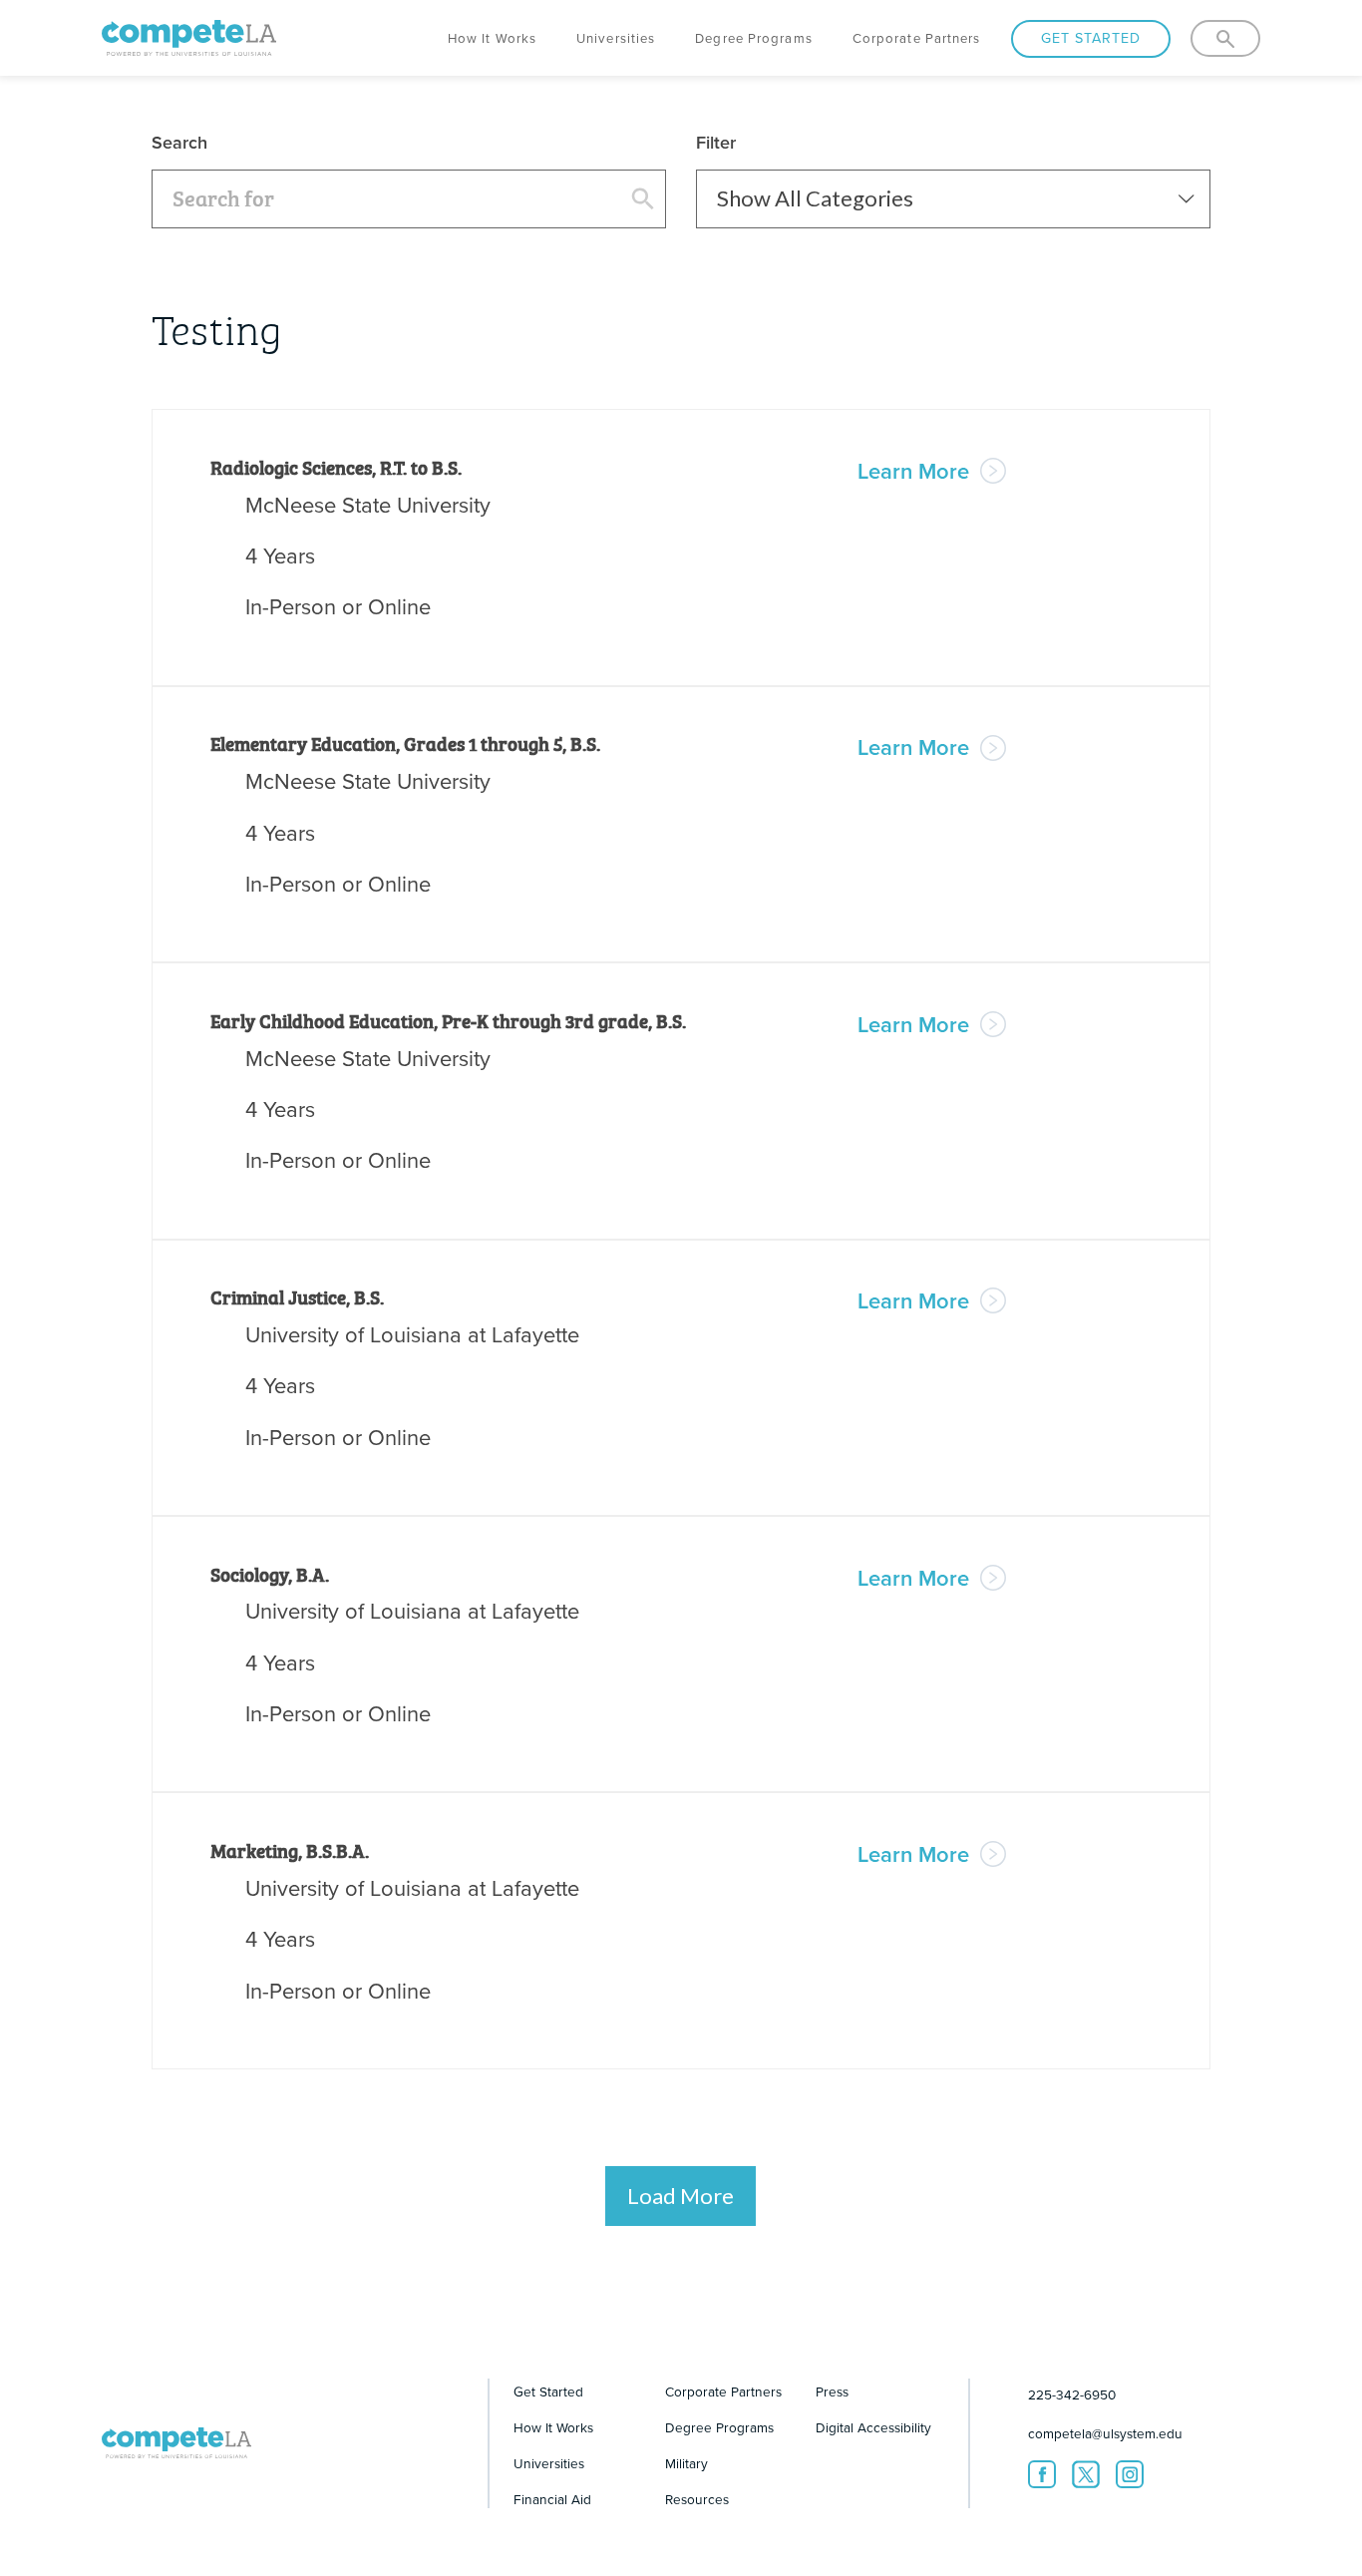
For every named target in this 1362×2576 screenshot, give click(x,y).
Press (832, 2392)
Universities (616, 39)
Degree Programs (754, 39)
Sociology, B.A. (270, 1573)
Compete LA (189, 35)
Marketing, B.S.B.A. (290, 1849)
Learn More (916, 472)
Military (686, 2464)
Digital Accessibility (873, 2428)
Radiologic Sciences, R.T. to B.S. (336, 466)
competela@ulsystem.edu (1105, 2434)
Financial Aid (552, 2500)
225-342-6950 (1072, 2395)
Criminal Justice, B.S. (297, 1296)
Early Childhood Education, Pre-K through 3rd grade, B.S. (448, 1020)
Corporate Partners (917, 39)
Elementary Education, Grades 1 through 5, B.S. (405, 742)
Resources (697, 2500)
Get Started (1091, 38)
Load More (681, 2196)
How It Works (492, 39)
